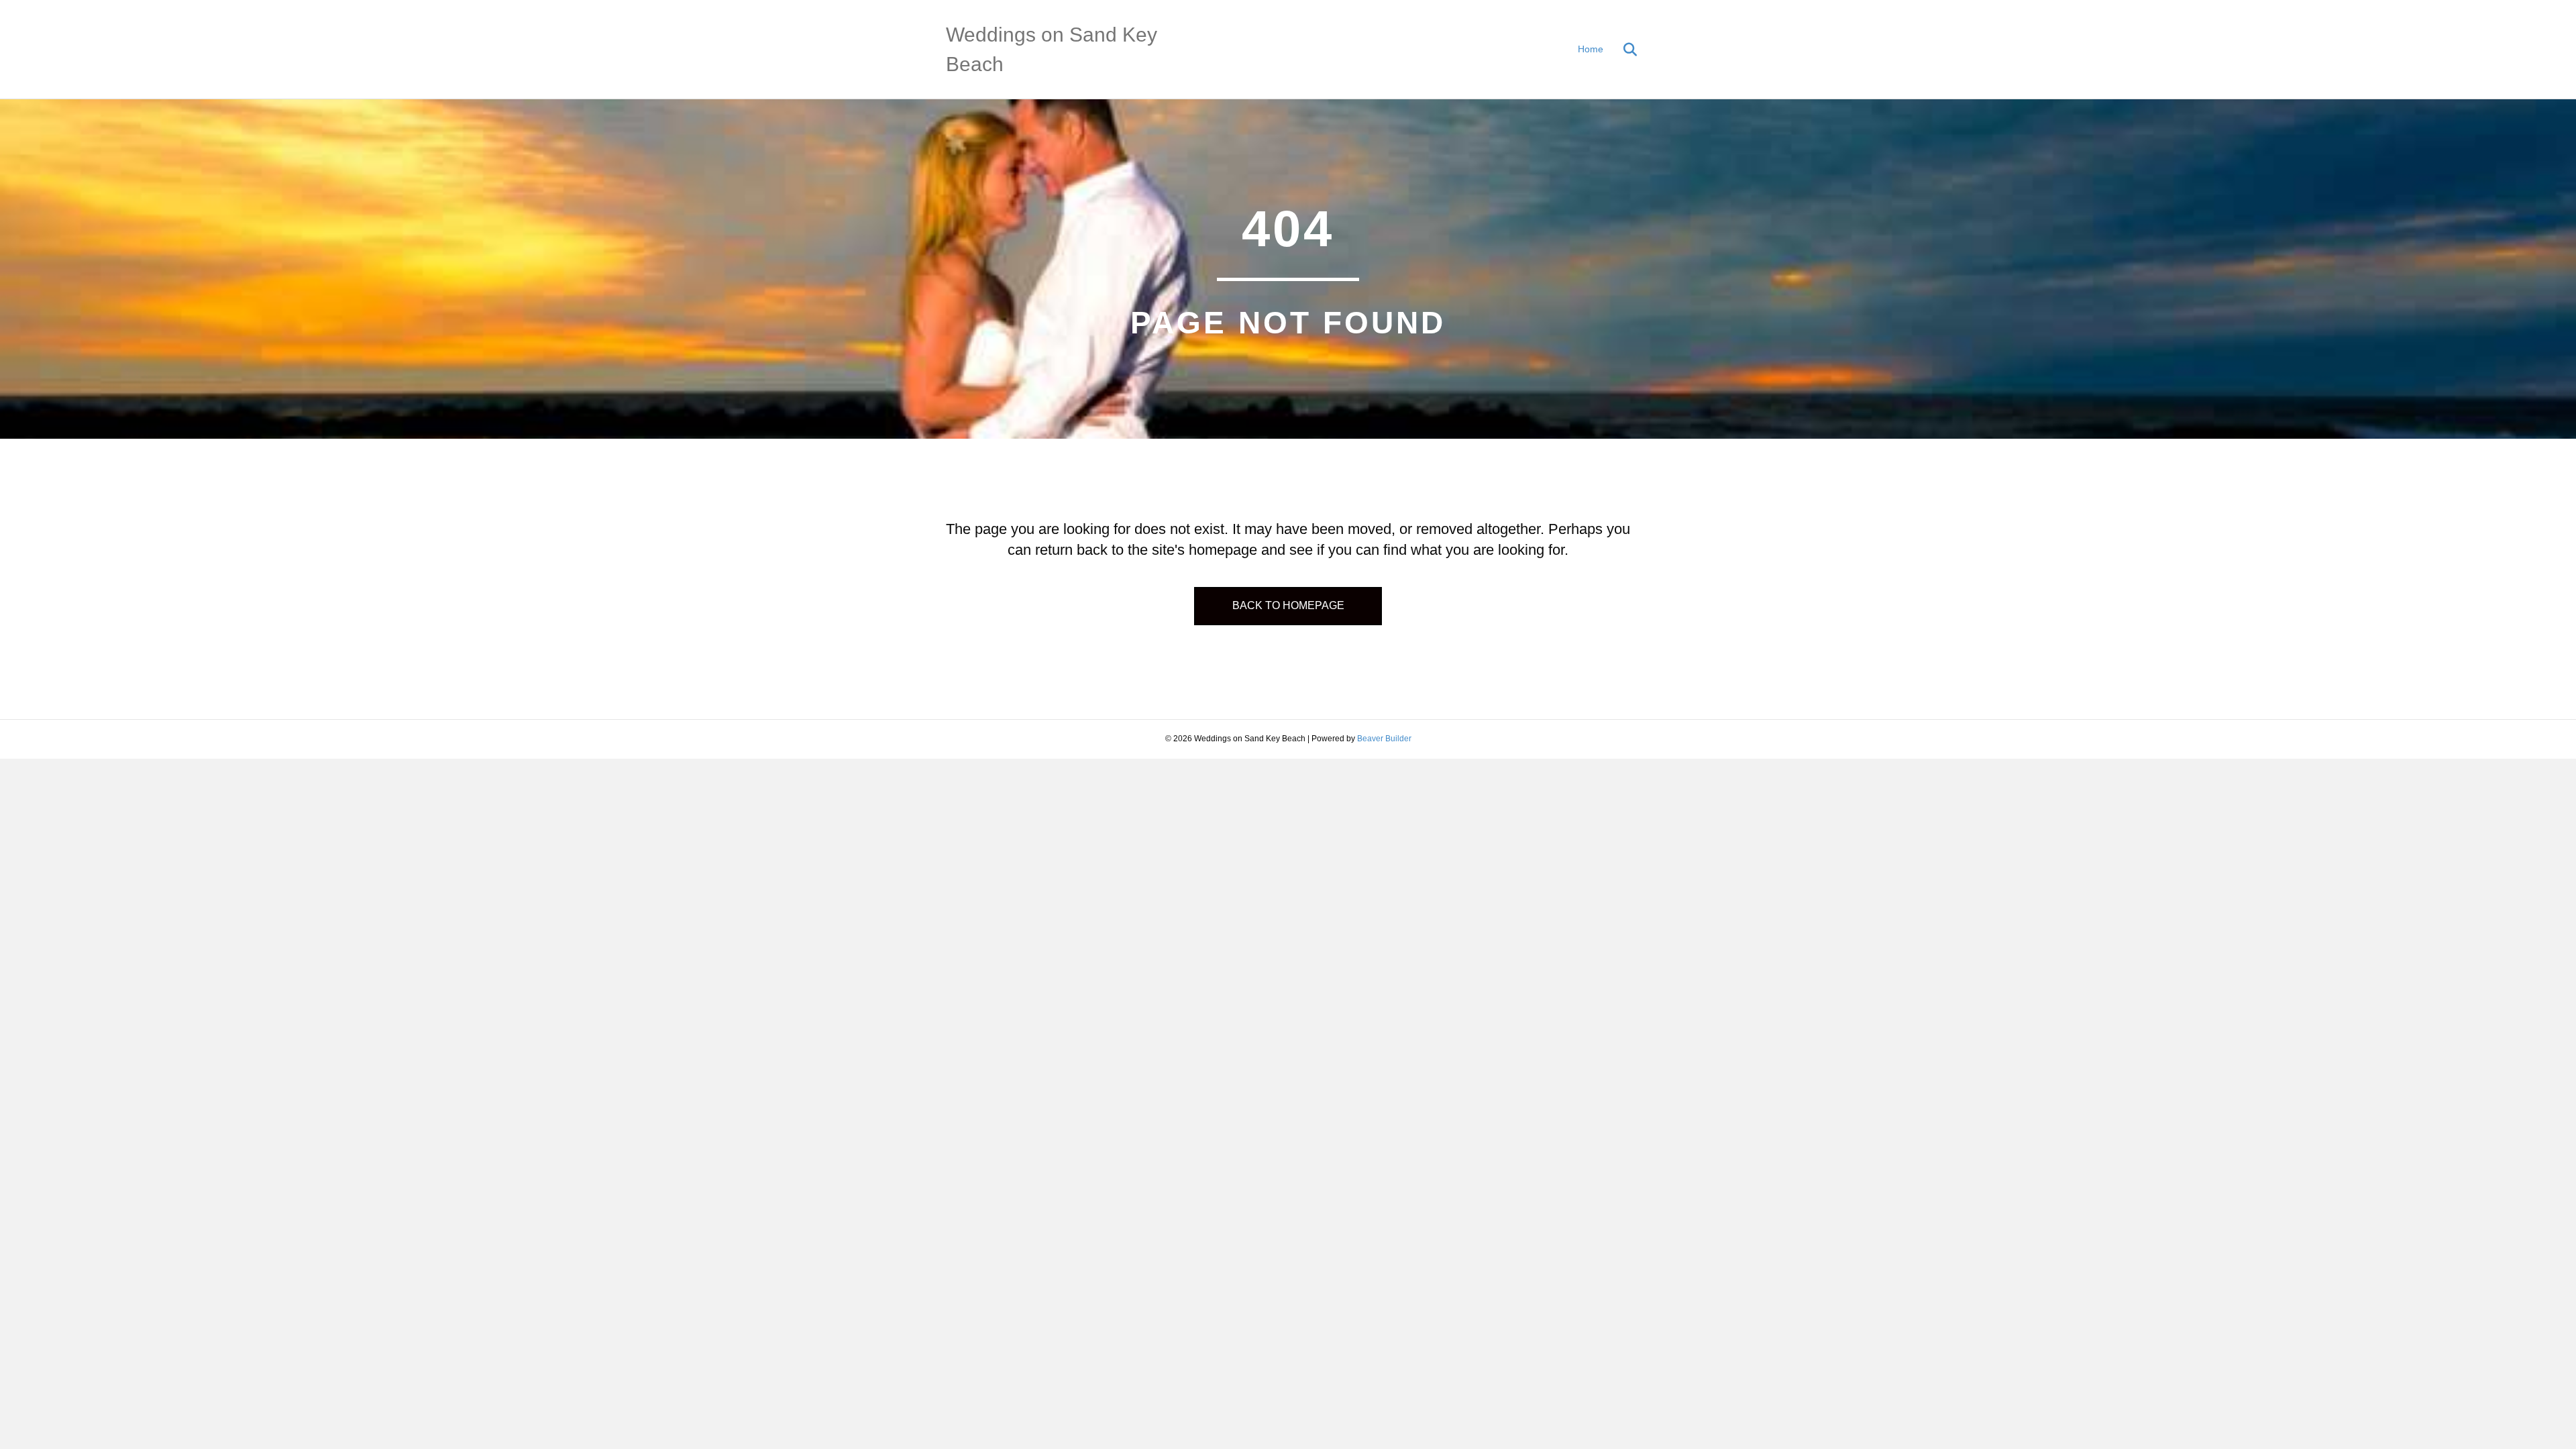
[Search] (1622, 50)
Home (1591, 49)
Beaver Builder (1384, 739)
